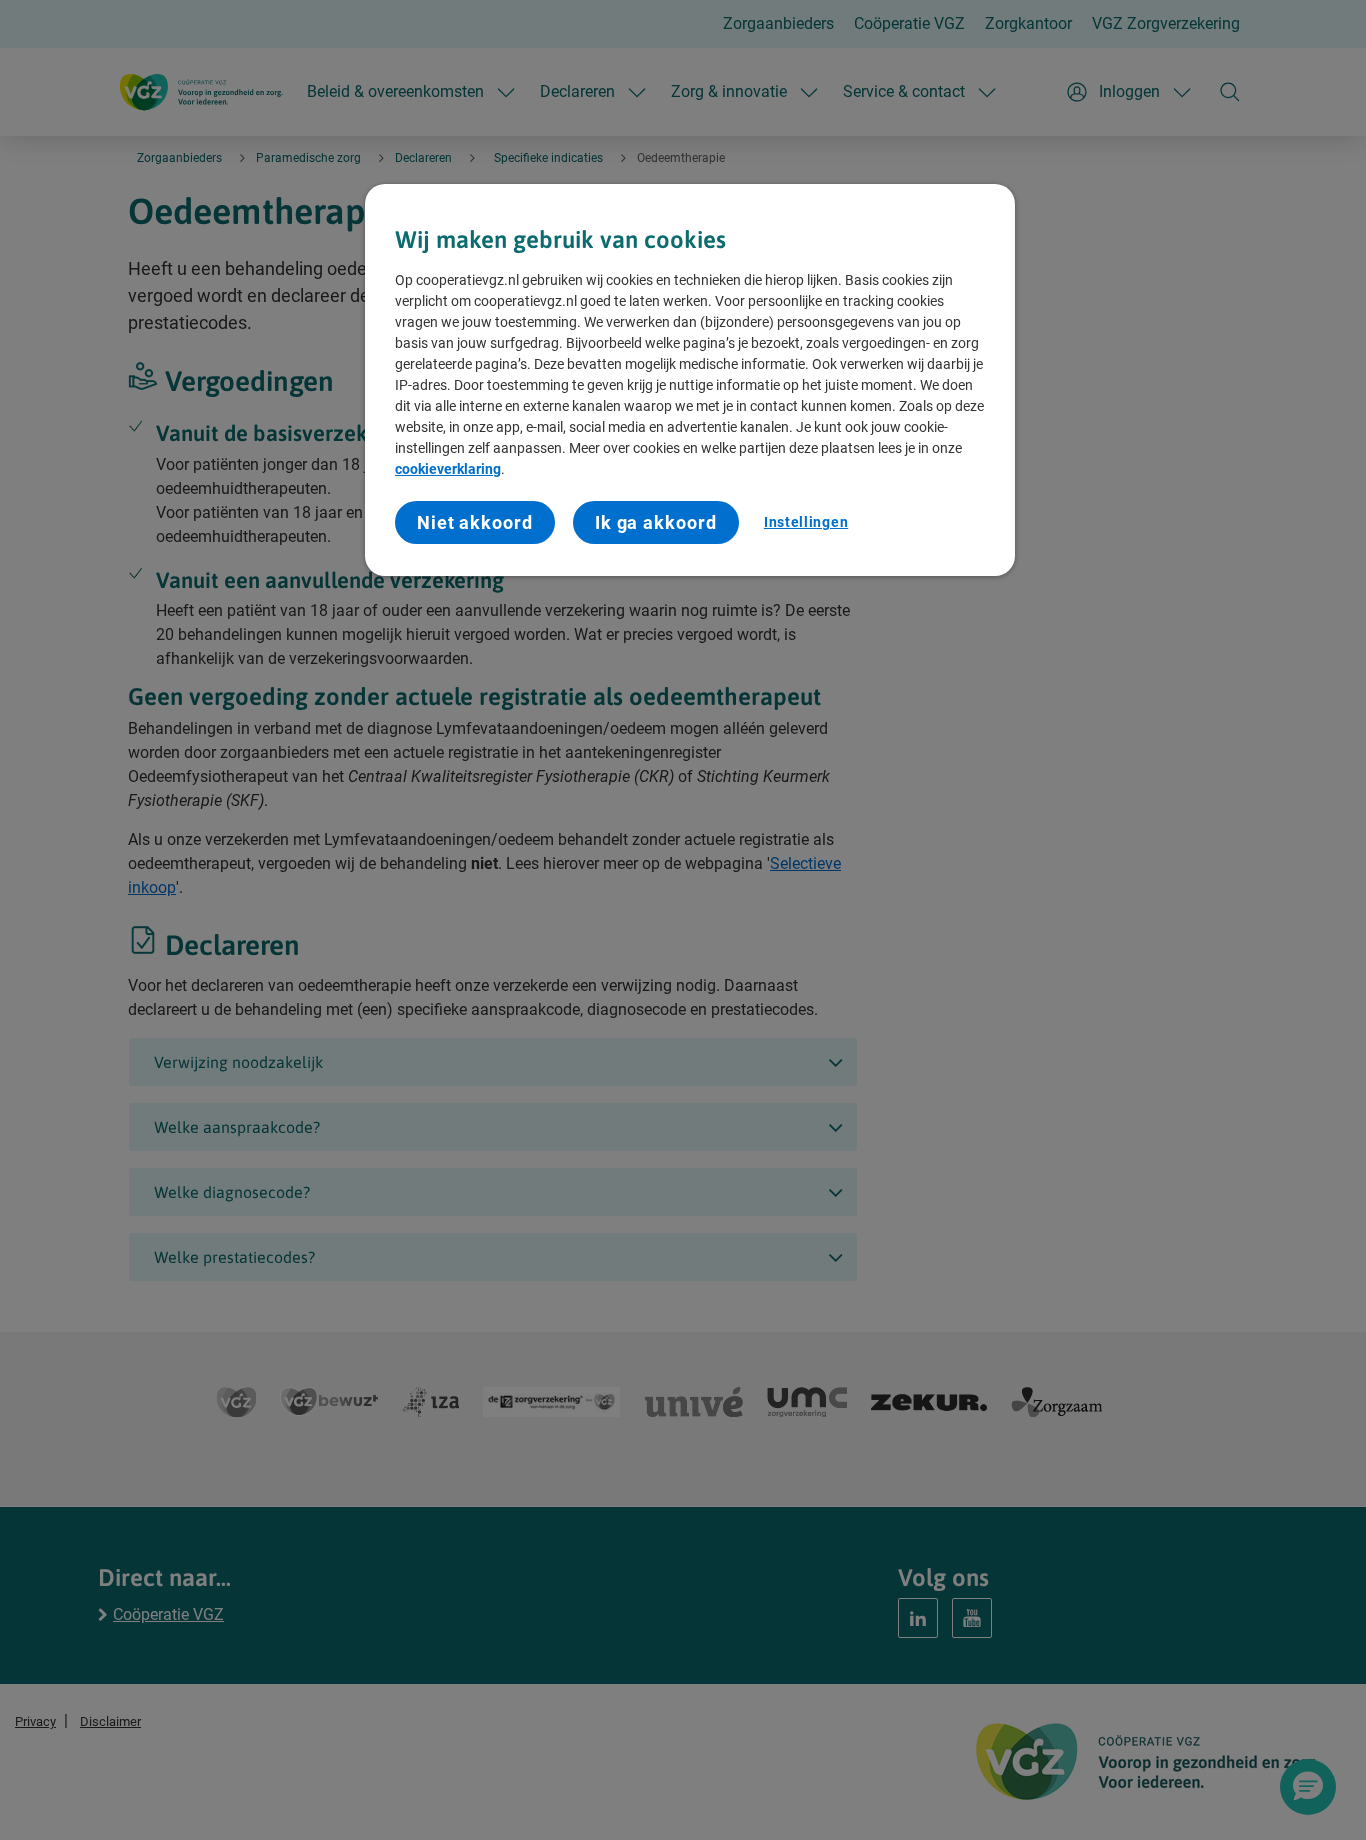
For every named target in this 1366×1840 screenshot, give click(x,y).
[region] (690, 380)
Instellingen (806, 522)
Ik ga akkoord (656, 522)
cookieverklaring (448, 469)
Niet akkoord (475, 522)
